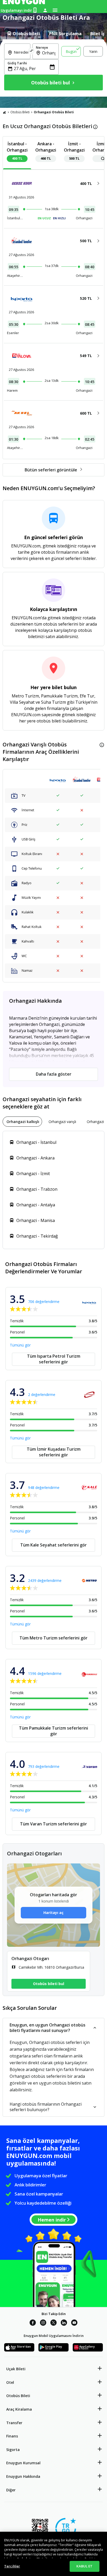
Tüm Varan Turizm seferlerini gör (53, 1824)
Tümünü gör (20, 1345)
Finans (12, 2436)
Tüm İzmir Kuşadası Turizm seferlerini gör (54, 1452)
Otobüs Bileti (20, 112)
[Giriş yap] (45, 10)
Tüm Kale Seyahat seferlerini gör (53, 1545)
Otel (10, 2382)
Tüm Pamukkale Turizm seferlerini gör (53, 1731)
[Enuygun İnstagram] (43, 2323)
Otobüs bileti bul (49, 1984)
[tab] (23, 34)
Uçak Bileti (16, 2369)
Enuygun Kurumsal (23, 2463)
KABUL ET (84, 2566)
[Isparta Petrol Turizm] (58, 780)
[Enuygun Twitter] (53, 2323)
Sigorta (13, 2450)
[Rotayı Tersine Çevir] (31, 51)
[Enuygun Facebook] (33, 2323)
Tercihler (12, 2566)
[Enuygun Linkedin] (64, 2323)
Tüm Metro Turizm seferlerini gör (53, 1638)
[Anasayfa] (4, 112)
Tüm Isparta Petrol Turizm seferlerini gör (54, 1359)
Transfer (14, 2423)
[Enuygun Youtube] (74, 2323)
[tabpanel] (53, 68)
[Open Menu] (55, 10)
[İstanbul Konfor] (82, 780)
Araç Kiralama (19, 2409)
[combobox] (20, 56)
